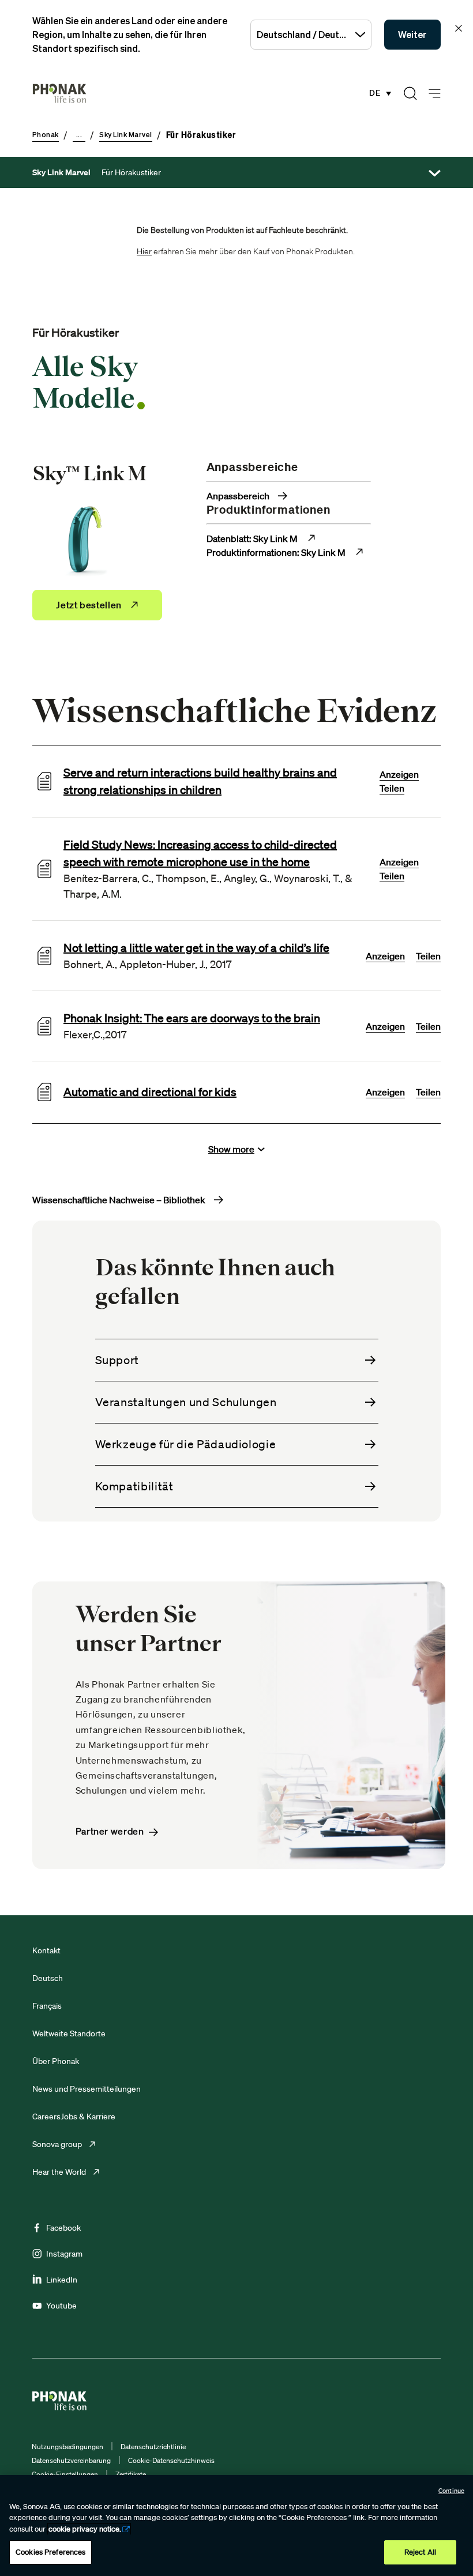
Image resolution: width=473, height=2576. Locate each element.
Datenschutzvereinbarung (71, 2460)
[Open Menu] (435, 94)
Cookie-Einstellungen (65, 2474)
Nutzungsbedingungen (67, 2447)
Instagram (64, 2254)
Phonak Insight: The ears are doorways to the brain (192, 1018)
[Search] (410, 93)
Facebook (63, 2228)
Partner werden (110, 1831)
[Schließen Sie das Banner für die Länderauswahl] (459, 28)
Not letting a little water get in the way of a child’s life (196, 948)
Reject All (420, 2552)
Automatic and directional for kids (150, 1092)
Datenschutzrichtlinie (153, 2447)
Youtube (61, 2306)
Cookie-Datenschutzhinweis (171, 2460)
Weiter (412, 35)
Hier (144, 251)
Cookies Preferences (50, 2552)
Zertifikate (131, 2474)
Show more (231, 1149)
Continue (451, 2491)
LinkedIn (62, 2280)
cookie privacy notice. (85, 2529)
